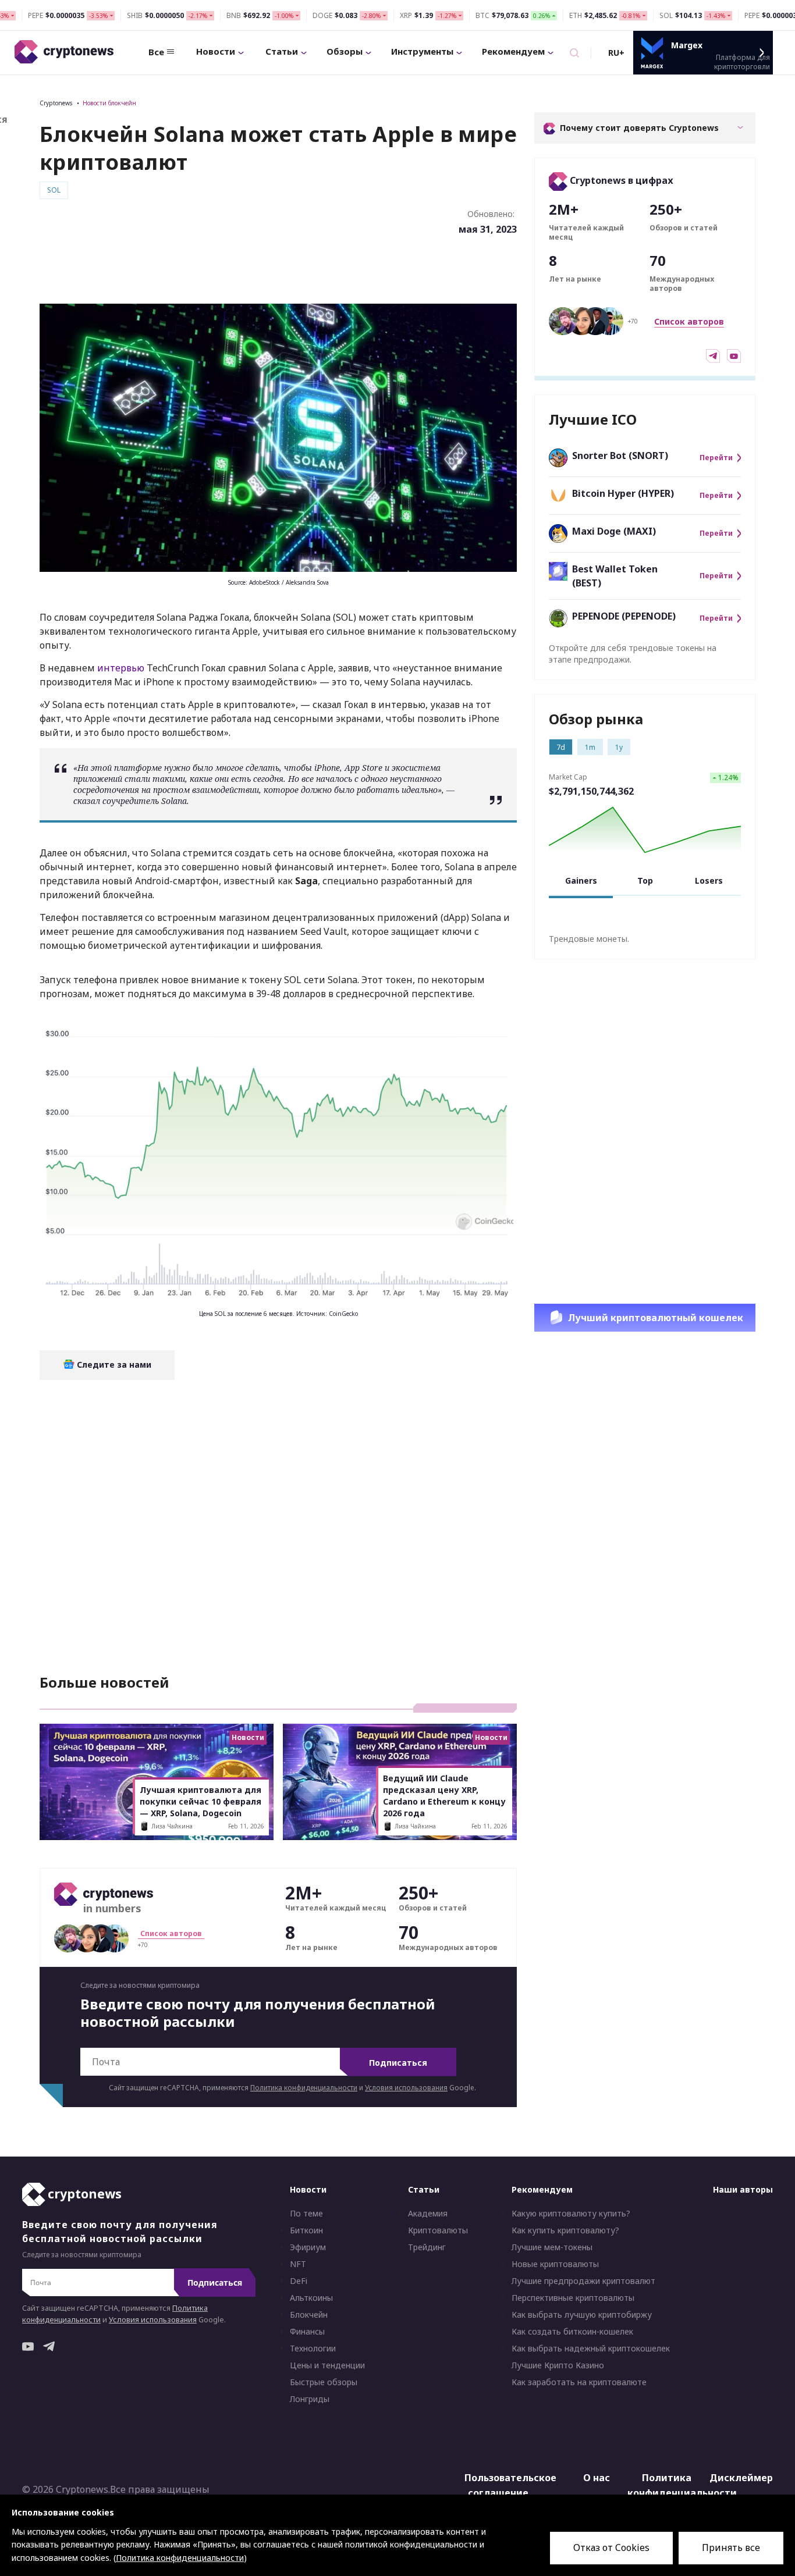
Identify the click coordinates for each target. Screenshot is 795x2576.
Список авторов (689, 321)
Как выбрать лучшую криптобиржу (582, 2315)
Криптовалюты (438, 2230)
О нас (597, 2478)
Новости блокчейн (109, 103)
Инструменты (422, 51)
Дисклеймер (741, 2478)
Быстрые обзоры (324, 2382)
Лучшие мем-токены (552, 2247)
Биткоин (306, 2230)
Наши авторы (743, 2189)
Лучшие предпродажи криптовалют (583, 2281)
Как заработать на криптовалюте (579, 2382)
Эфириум (308, 2247)
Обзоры (345, 51)
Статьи (282, 51)
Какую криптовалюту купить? (571, 2214)
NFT (298, 2264)
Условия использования (406, 2088)
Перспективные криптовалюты (573, 2298)
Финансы (307, 2332)
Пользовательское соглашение (501, 2485)
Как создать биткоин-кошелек (572, 2332)
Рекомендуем (513, 51)
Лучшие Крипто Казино (558, 2365)
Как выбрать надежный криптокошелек (591, 2349)
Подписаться (398, 2063)
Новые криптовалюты (555, 2264)
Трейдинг (427, 2247)
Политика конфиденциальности (304, 2088)
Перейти (716, 458)
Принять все (731, 2547)
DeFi (299, 2281)
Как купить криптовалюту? (565, 2230)
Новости (216, 51)
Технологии (313, 2349)
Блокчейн (309, 2315)
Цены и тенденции (327, 2365)
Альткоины (311, 2298)
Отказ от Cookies (611, 2547)
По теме (306, 2214)
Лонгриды (310, 2399)
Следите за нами (113, 1365)
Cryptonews (56, 103)
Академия (428, 2214)
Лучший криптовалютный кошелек (656, 1318)
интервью (121, 668)
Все (156, 52)
